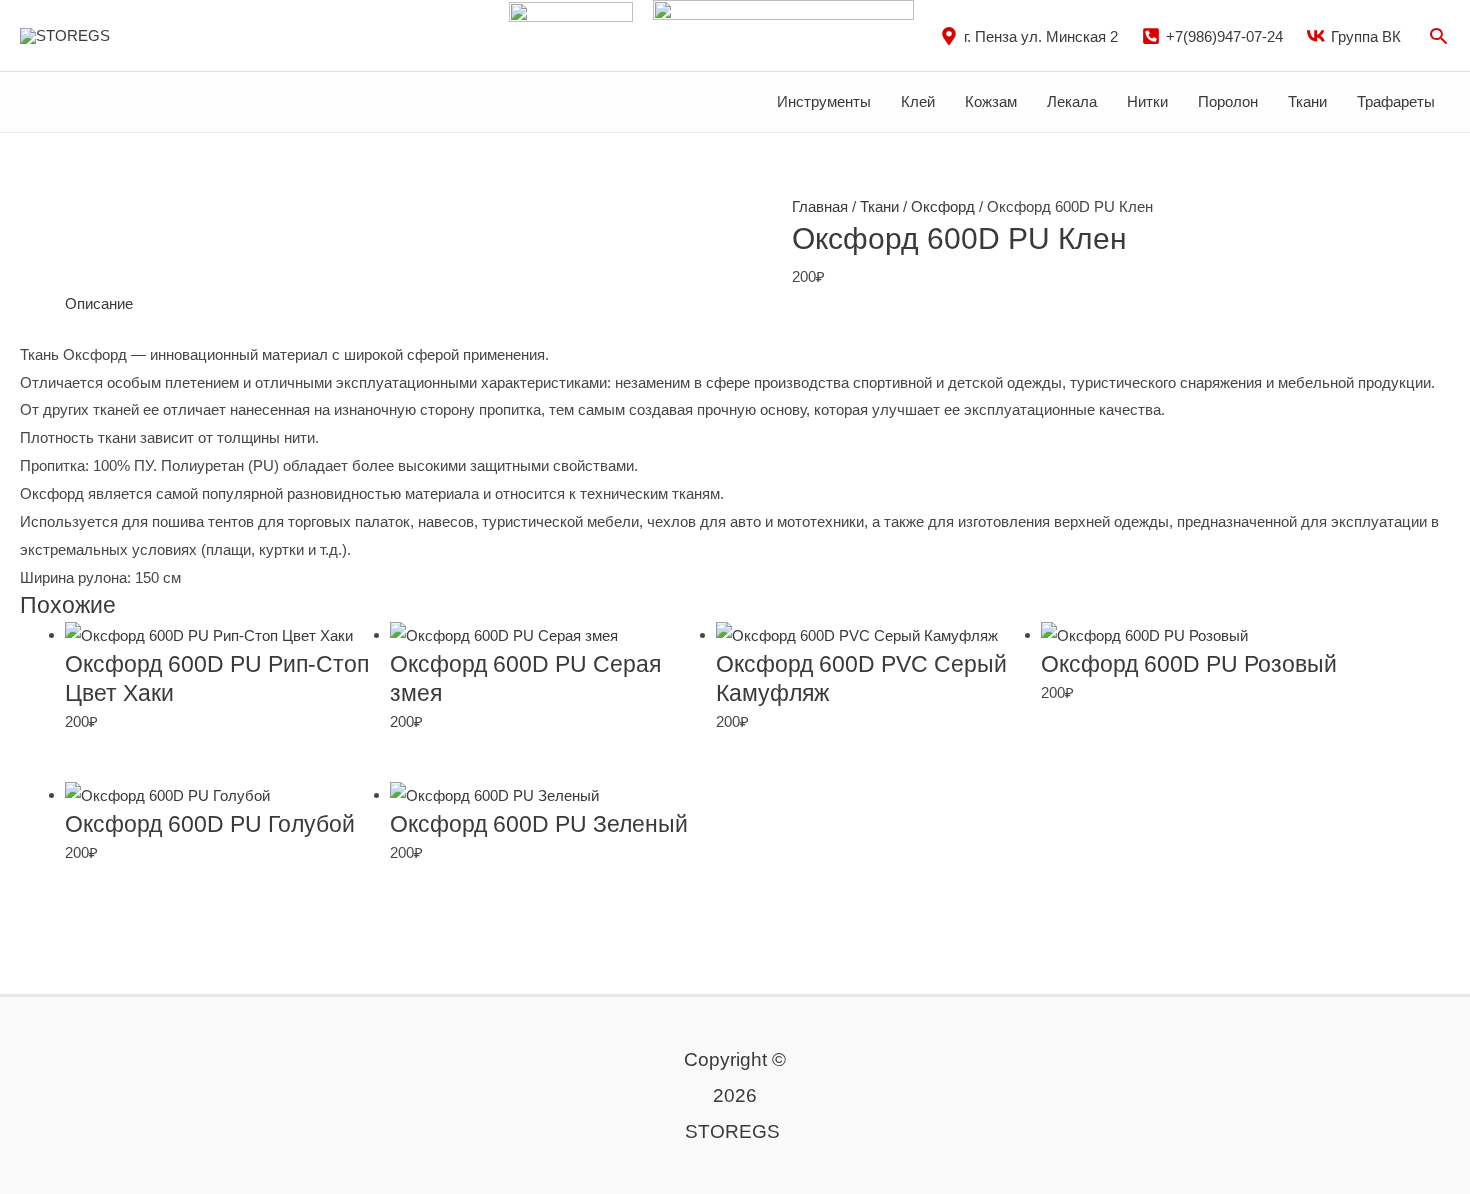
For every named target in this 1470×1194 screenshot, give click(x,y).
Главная (820, 206)
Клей (918, 101)
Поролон (1228, 101)
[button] (1438, 35)
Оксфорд (943, 206)
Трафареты (1396, 101)
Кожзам (991, 101)
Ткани (1307, 101)
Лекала (1072, 101)
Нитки (1147, 101)
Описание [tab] (99, 303)
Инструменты (824, 101)
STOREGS (162, 34)
